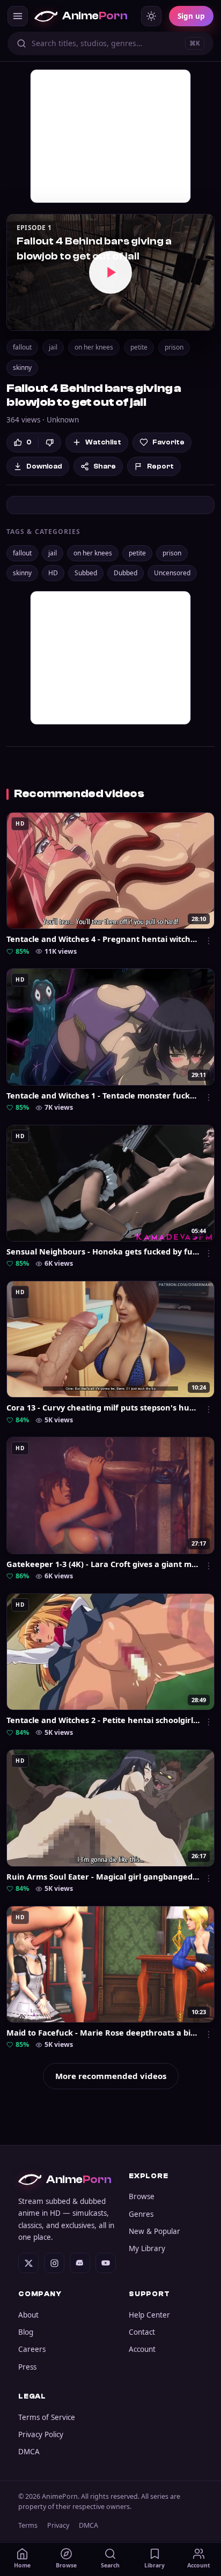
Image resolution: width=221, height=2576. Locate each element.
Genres (141, 2214)
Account (142, 2349)
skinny (22, 368)
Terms (28, 2525)
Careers (32, 2349)
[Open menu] (18, 16)
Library (154, 2565)
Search (110, 2565)
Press (27, 2367)
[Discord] (80, 2263)
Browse (142, 2196)
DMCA (29, 2452)
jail (53, 347)
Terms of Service (47, 2417)
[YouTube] (106, 2263)
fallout (22, 347)
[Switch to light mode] (151, 16)
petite (139, 347)
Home (22, 2565)
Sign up (191, 16)
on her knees (94, 347)
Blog (26, 2332)
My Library (147, 2248)
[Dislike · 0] (50, 443)
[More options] (209, 941)
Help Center (149, 2315)
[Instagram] (54, 2263)
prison (174, 347)
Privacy (58, 2525)
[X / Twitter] (28, 2263)
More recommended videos (111, 2076)
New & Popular (154, 2231)
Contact (142, 2332)
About (28, 2315)
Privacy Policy (41, 2434)
